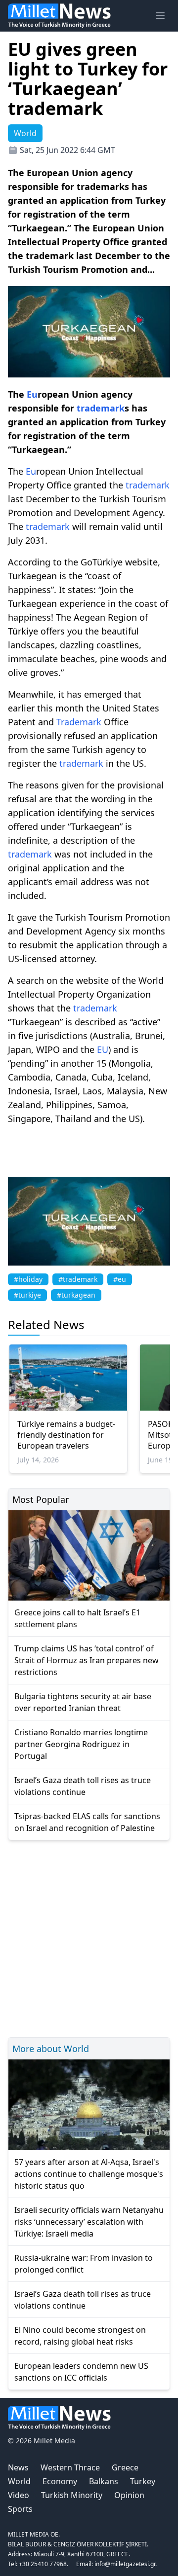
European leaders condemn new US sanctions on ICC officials (81, 2372)
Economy (60, 2481)
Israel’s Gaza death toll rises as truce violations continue (83, 1786)
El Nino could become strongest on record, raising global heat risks (80, 2336)
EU (103, 1049)
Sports (20, 2509)
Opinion (129, 2495)
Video (19, 2495)
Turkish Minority (72, 2495)
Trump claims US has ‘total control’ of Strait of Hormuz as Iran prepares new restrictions (87, 1660)
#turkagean (76, 1295)
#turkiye (27, 1295)
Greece (125, 2467)
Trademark (79, 722)
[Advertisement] (89, 1937)
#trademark (78, 1279)
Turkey (143, 2481)
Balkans (104, 2481)
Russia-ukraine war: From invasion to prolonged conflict (84, 2264)
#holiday (28, 1279)
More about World (51, 2049)
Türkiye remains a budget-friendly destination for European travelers (66, 1435)
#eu (120, 1279)
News (18, 2467)
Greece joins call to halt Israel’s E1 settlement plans (77, 1618)
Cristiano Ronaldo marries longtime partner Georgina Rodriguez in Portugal (81, 1744)
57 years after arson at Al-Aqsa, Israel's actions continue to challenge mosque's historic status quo (89, 2174)
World (19, 2481)
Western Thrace (70, 2467)
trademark (101, 408)
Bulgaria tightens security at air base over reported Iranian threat (83, 1702)
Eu (32, 394)
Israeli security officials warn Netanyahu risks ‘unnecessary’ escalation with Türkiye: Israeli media (89, 2222)
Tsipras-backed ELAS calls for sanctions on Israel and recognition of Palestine (87, 1822)
